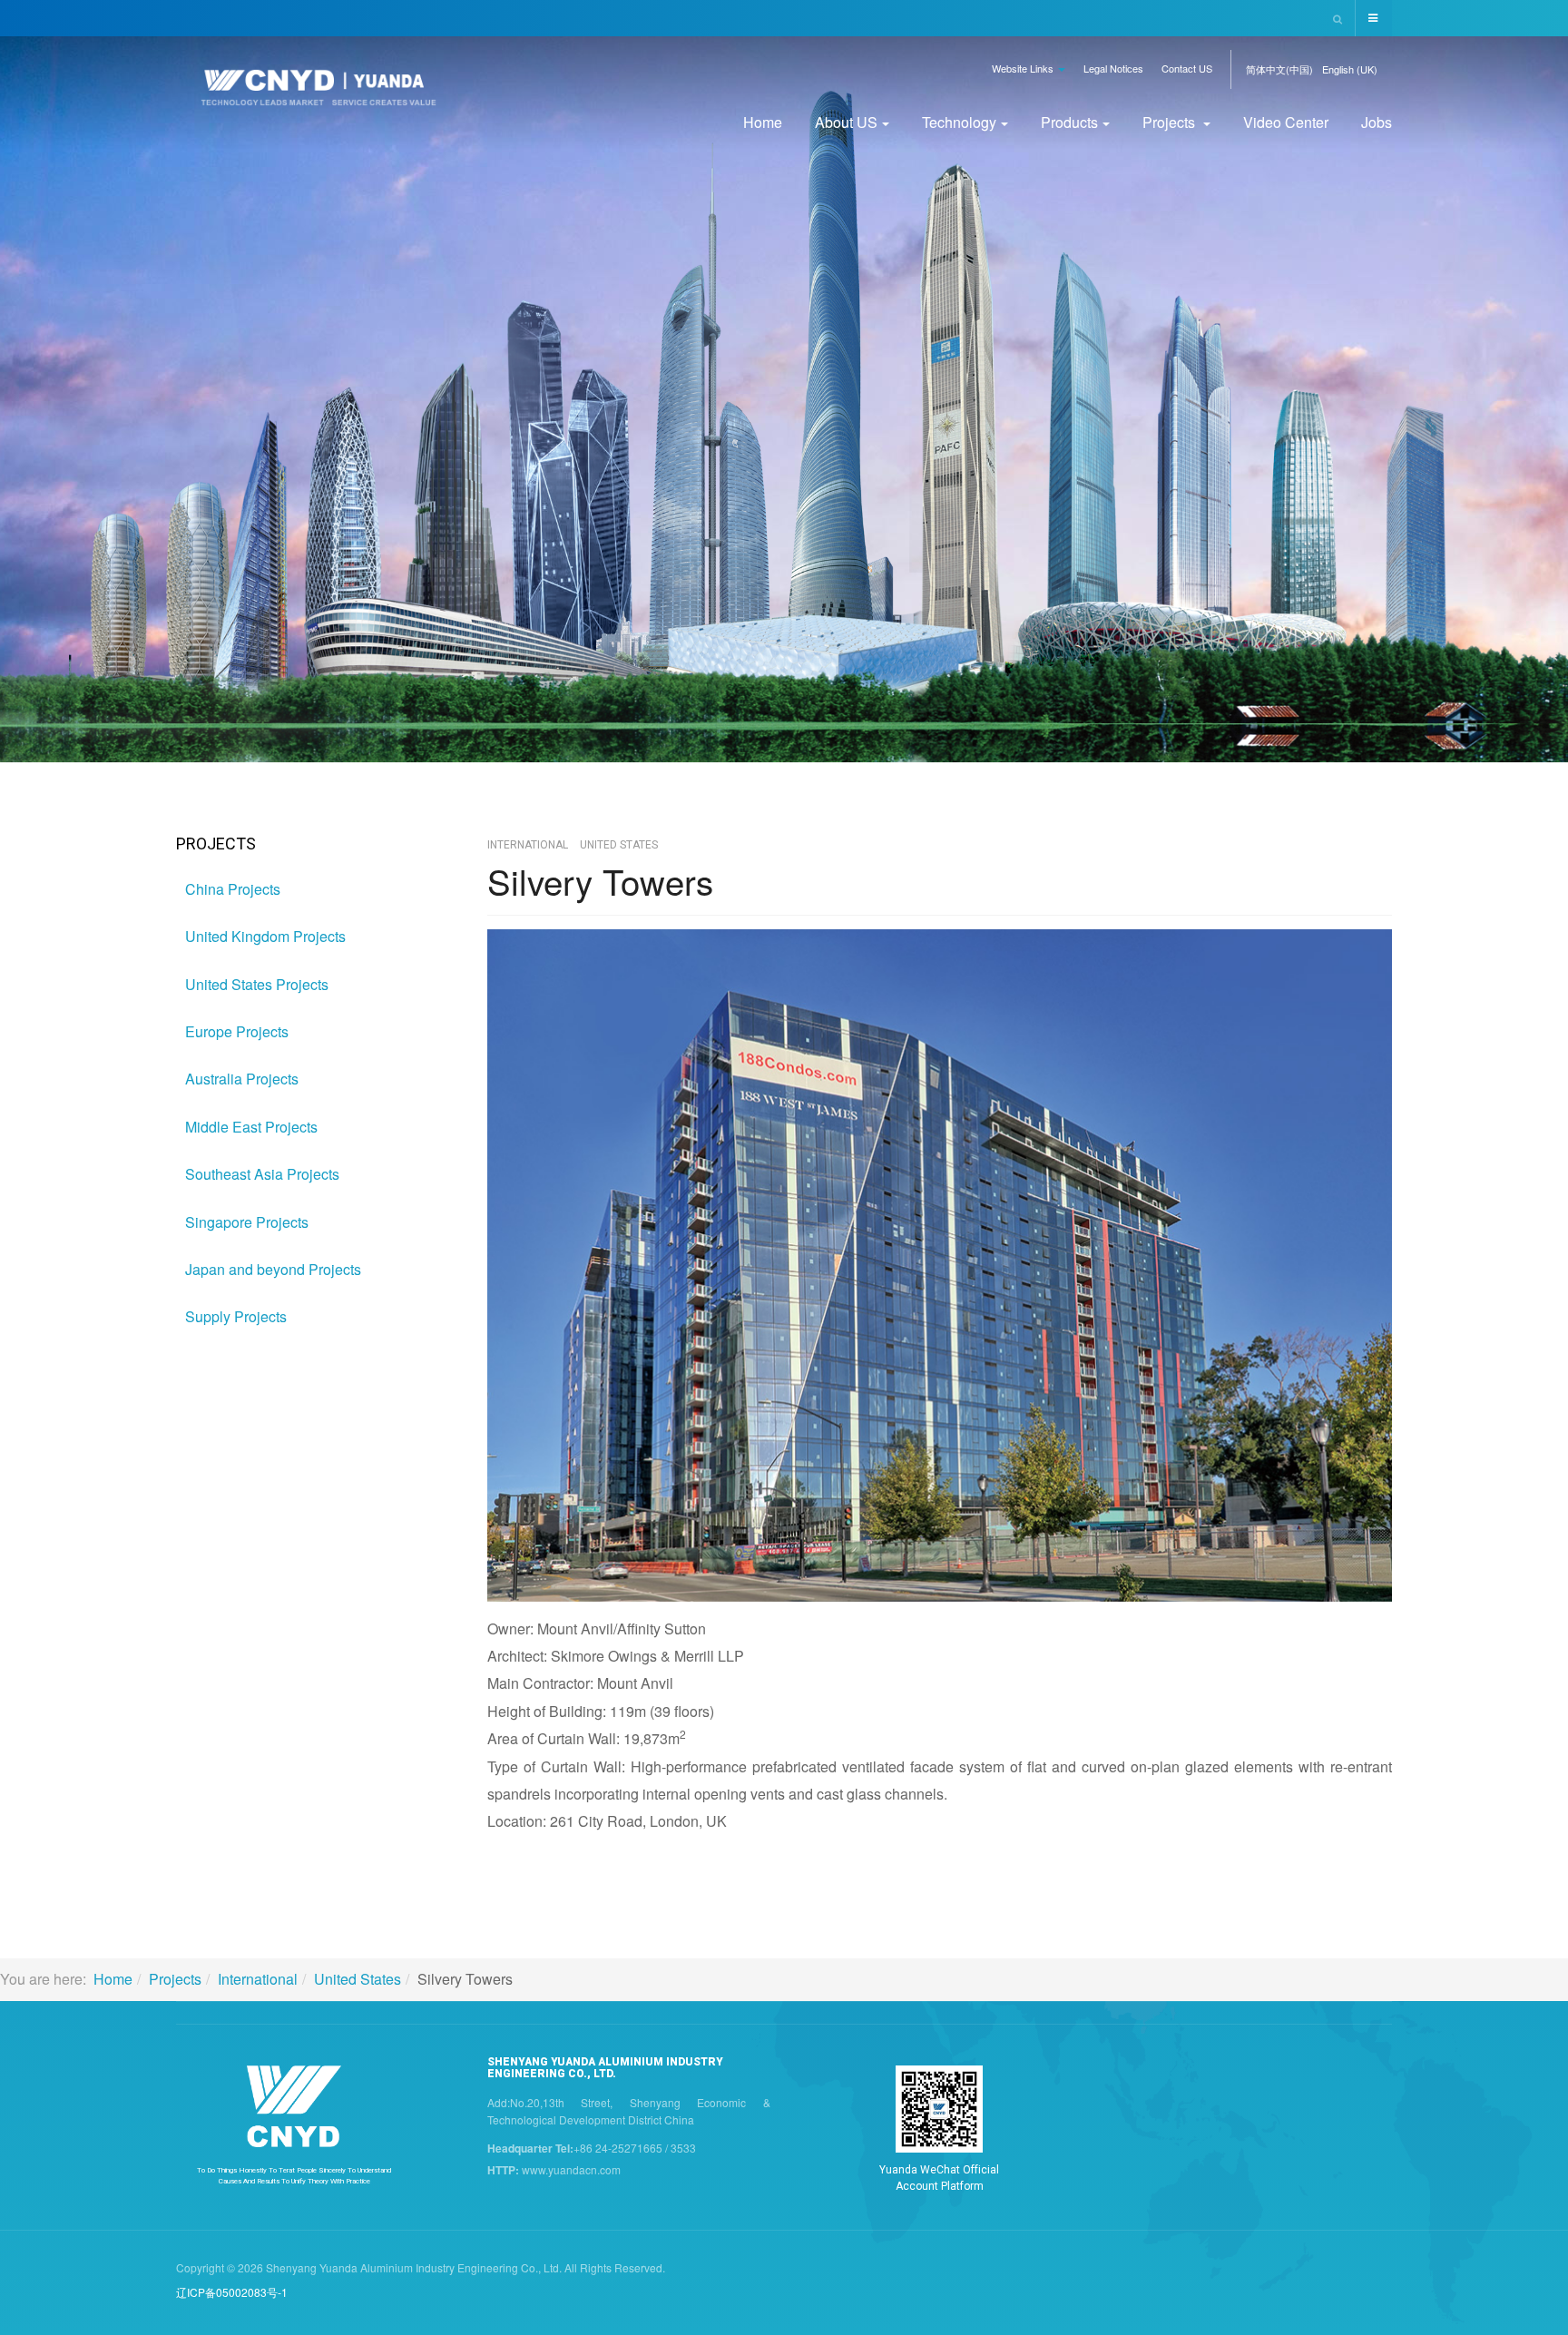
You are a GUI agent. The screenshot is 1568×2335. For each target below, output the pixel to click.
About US (846, 122)
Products (1069, 122)
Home (763, 122)
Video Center (1286, 122)
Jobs (1377, 122)
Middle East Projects (251, 1127)
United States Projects (257, 984)
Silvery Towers (600, 881)
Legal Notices (1113, 68)
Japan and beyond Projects (273, 1269)
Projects (1171, 122)
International (258, 1979)
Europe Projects (237, 1031)
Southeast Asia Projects (262, 1174)
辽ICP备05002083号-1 (232, 2292)
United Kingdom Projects (265, 936)
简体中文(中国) (1279, 69)
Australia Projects (242, 1079)
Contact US (1187, 68)
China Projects (233, 889)
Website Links (1024, 68)
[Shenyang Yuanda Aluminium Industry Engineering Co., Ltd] (318, 93)
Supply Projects (236, 1316)
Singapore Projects (247, 1222)
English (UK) (1350, 69)
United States (358, 1979)
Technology (959, 122)
